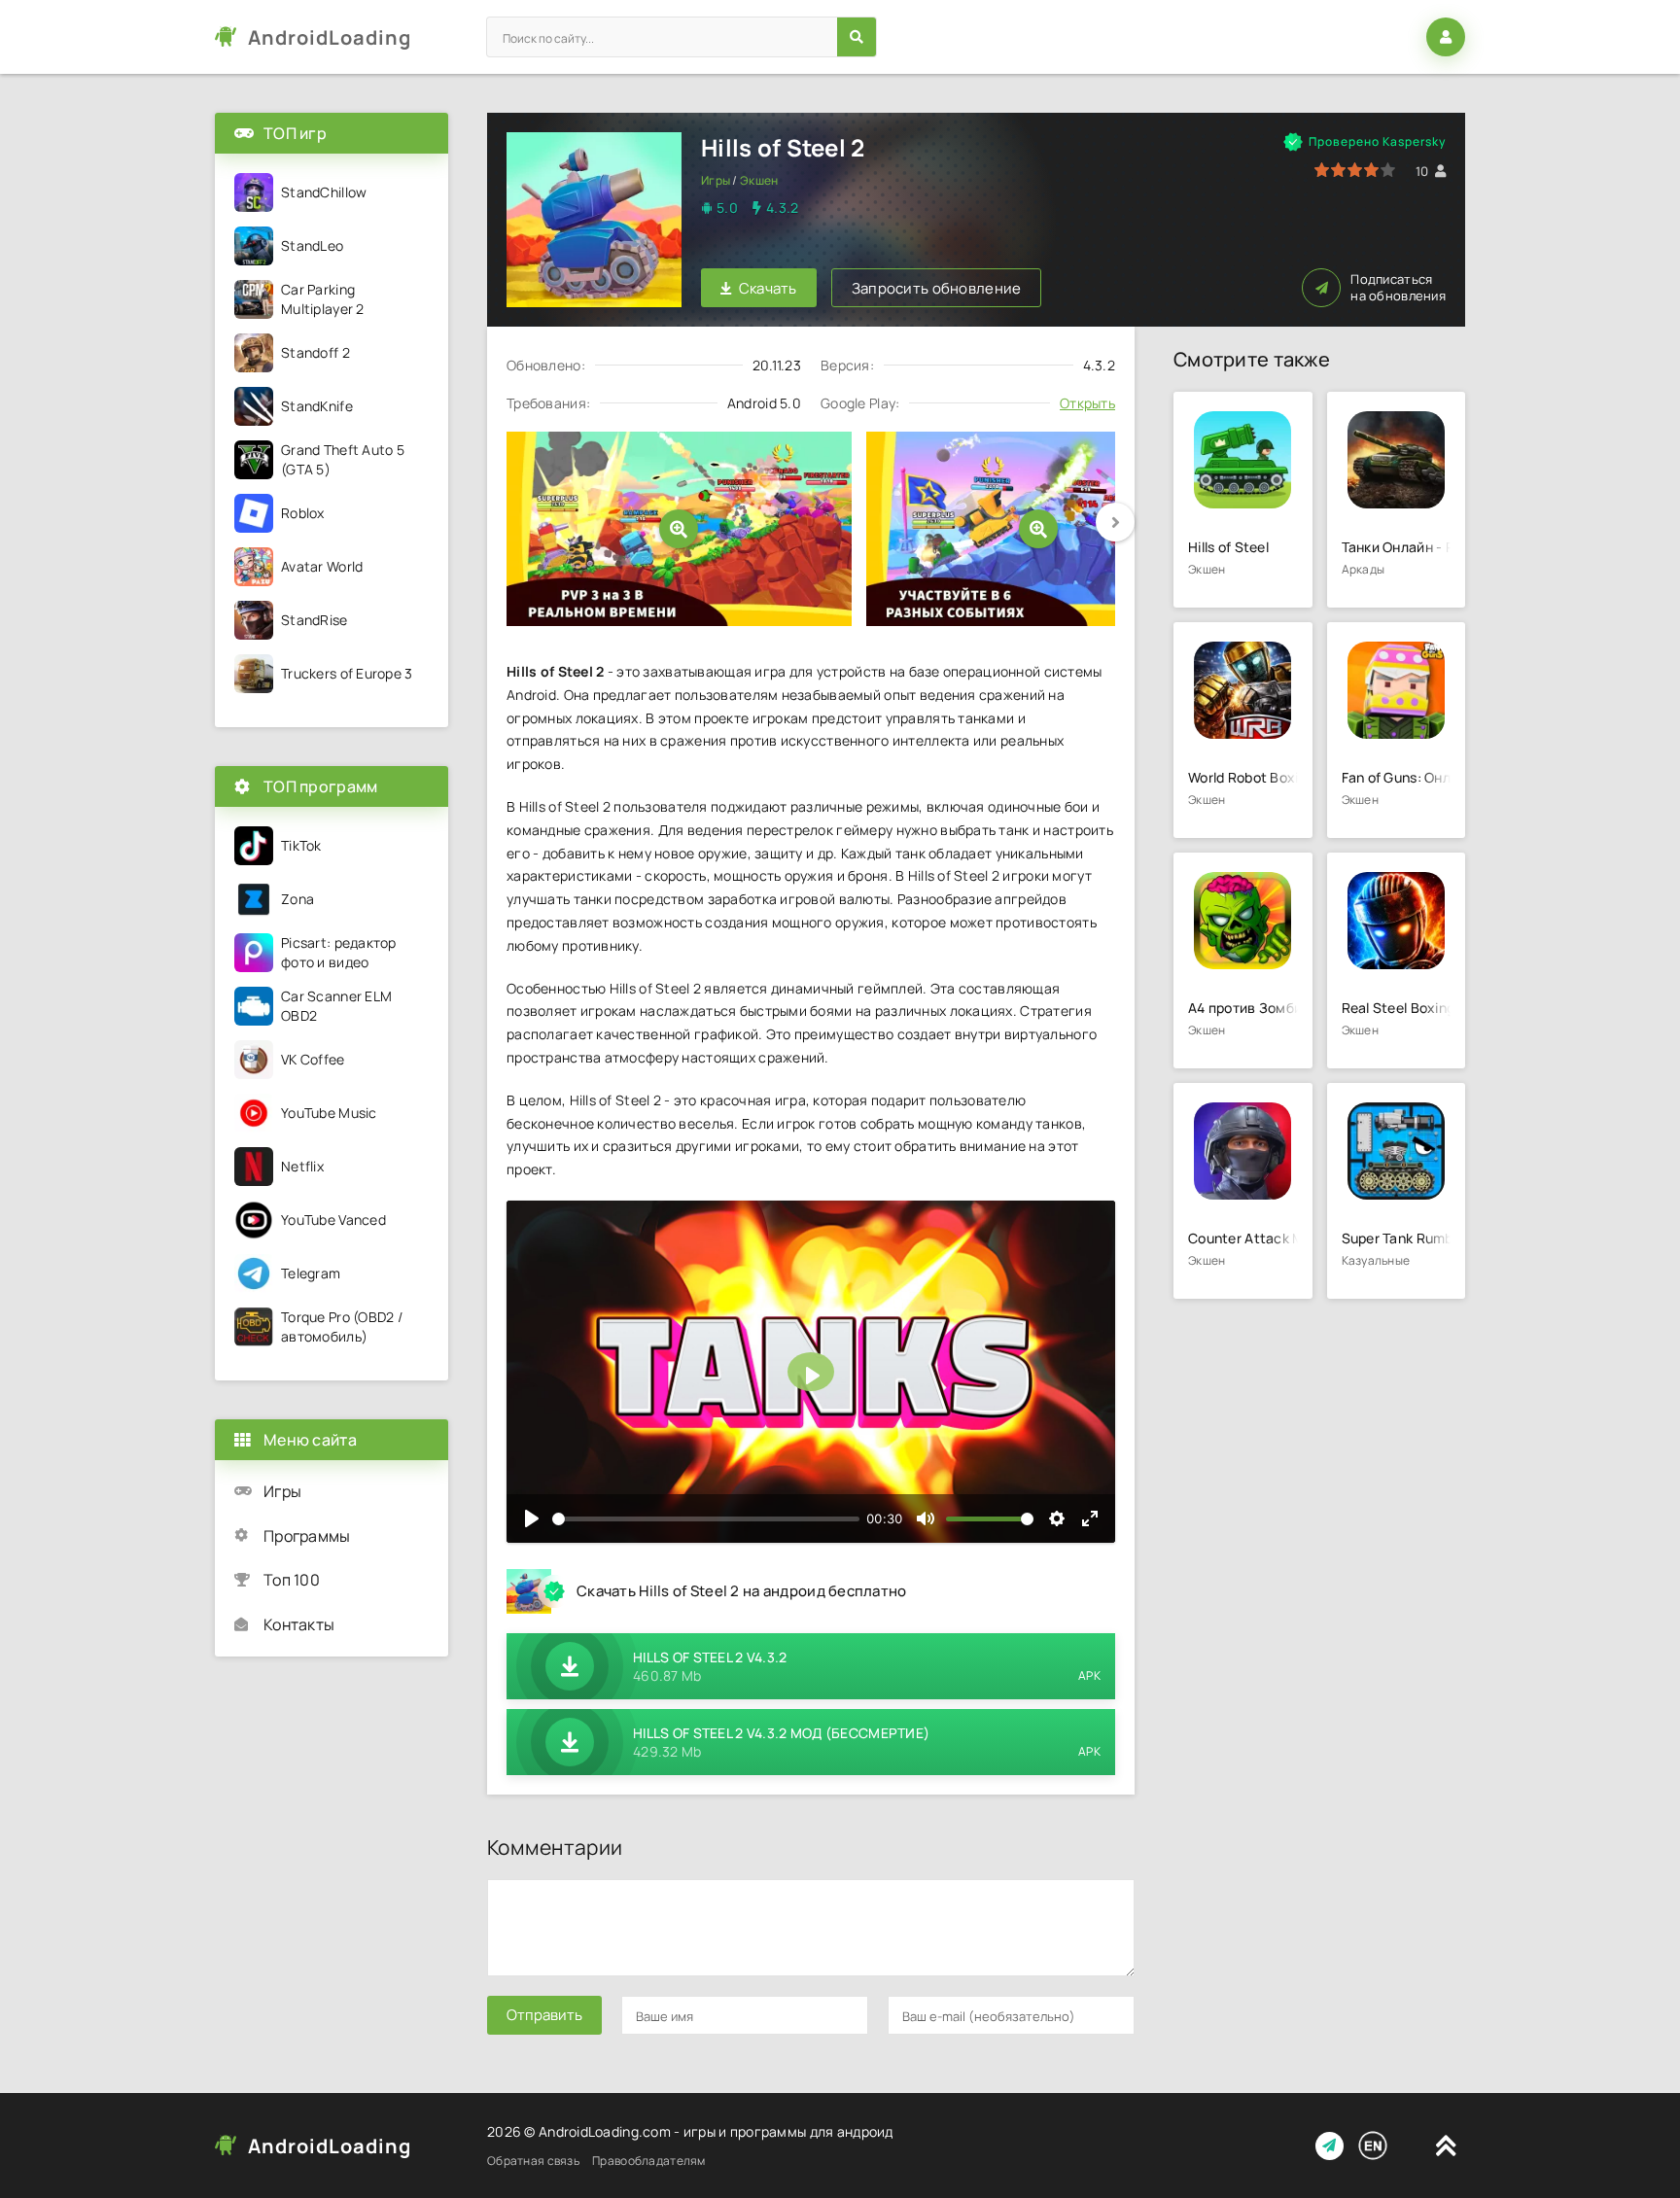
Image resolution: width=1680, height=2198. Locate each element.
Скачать (768, 288)
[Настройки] (1057, 1518)
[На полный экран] (1090, 1518)
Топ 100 (292, 1580)
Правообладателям (648, 2161)
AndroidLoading (330, 37)
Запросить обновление (937, 288)
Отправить (544, 2015)
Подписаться (1398, 288)
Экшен (759, 180)
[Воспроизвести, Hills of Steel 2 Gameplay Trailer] (532, 1518)
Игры (716, 180)
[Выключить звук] (926, 1518)
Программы (307, 1536)
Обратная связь (533, 2161)
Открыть (1087, 403)
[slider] (706, 1519)
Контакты (299, 1624)
